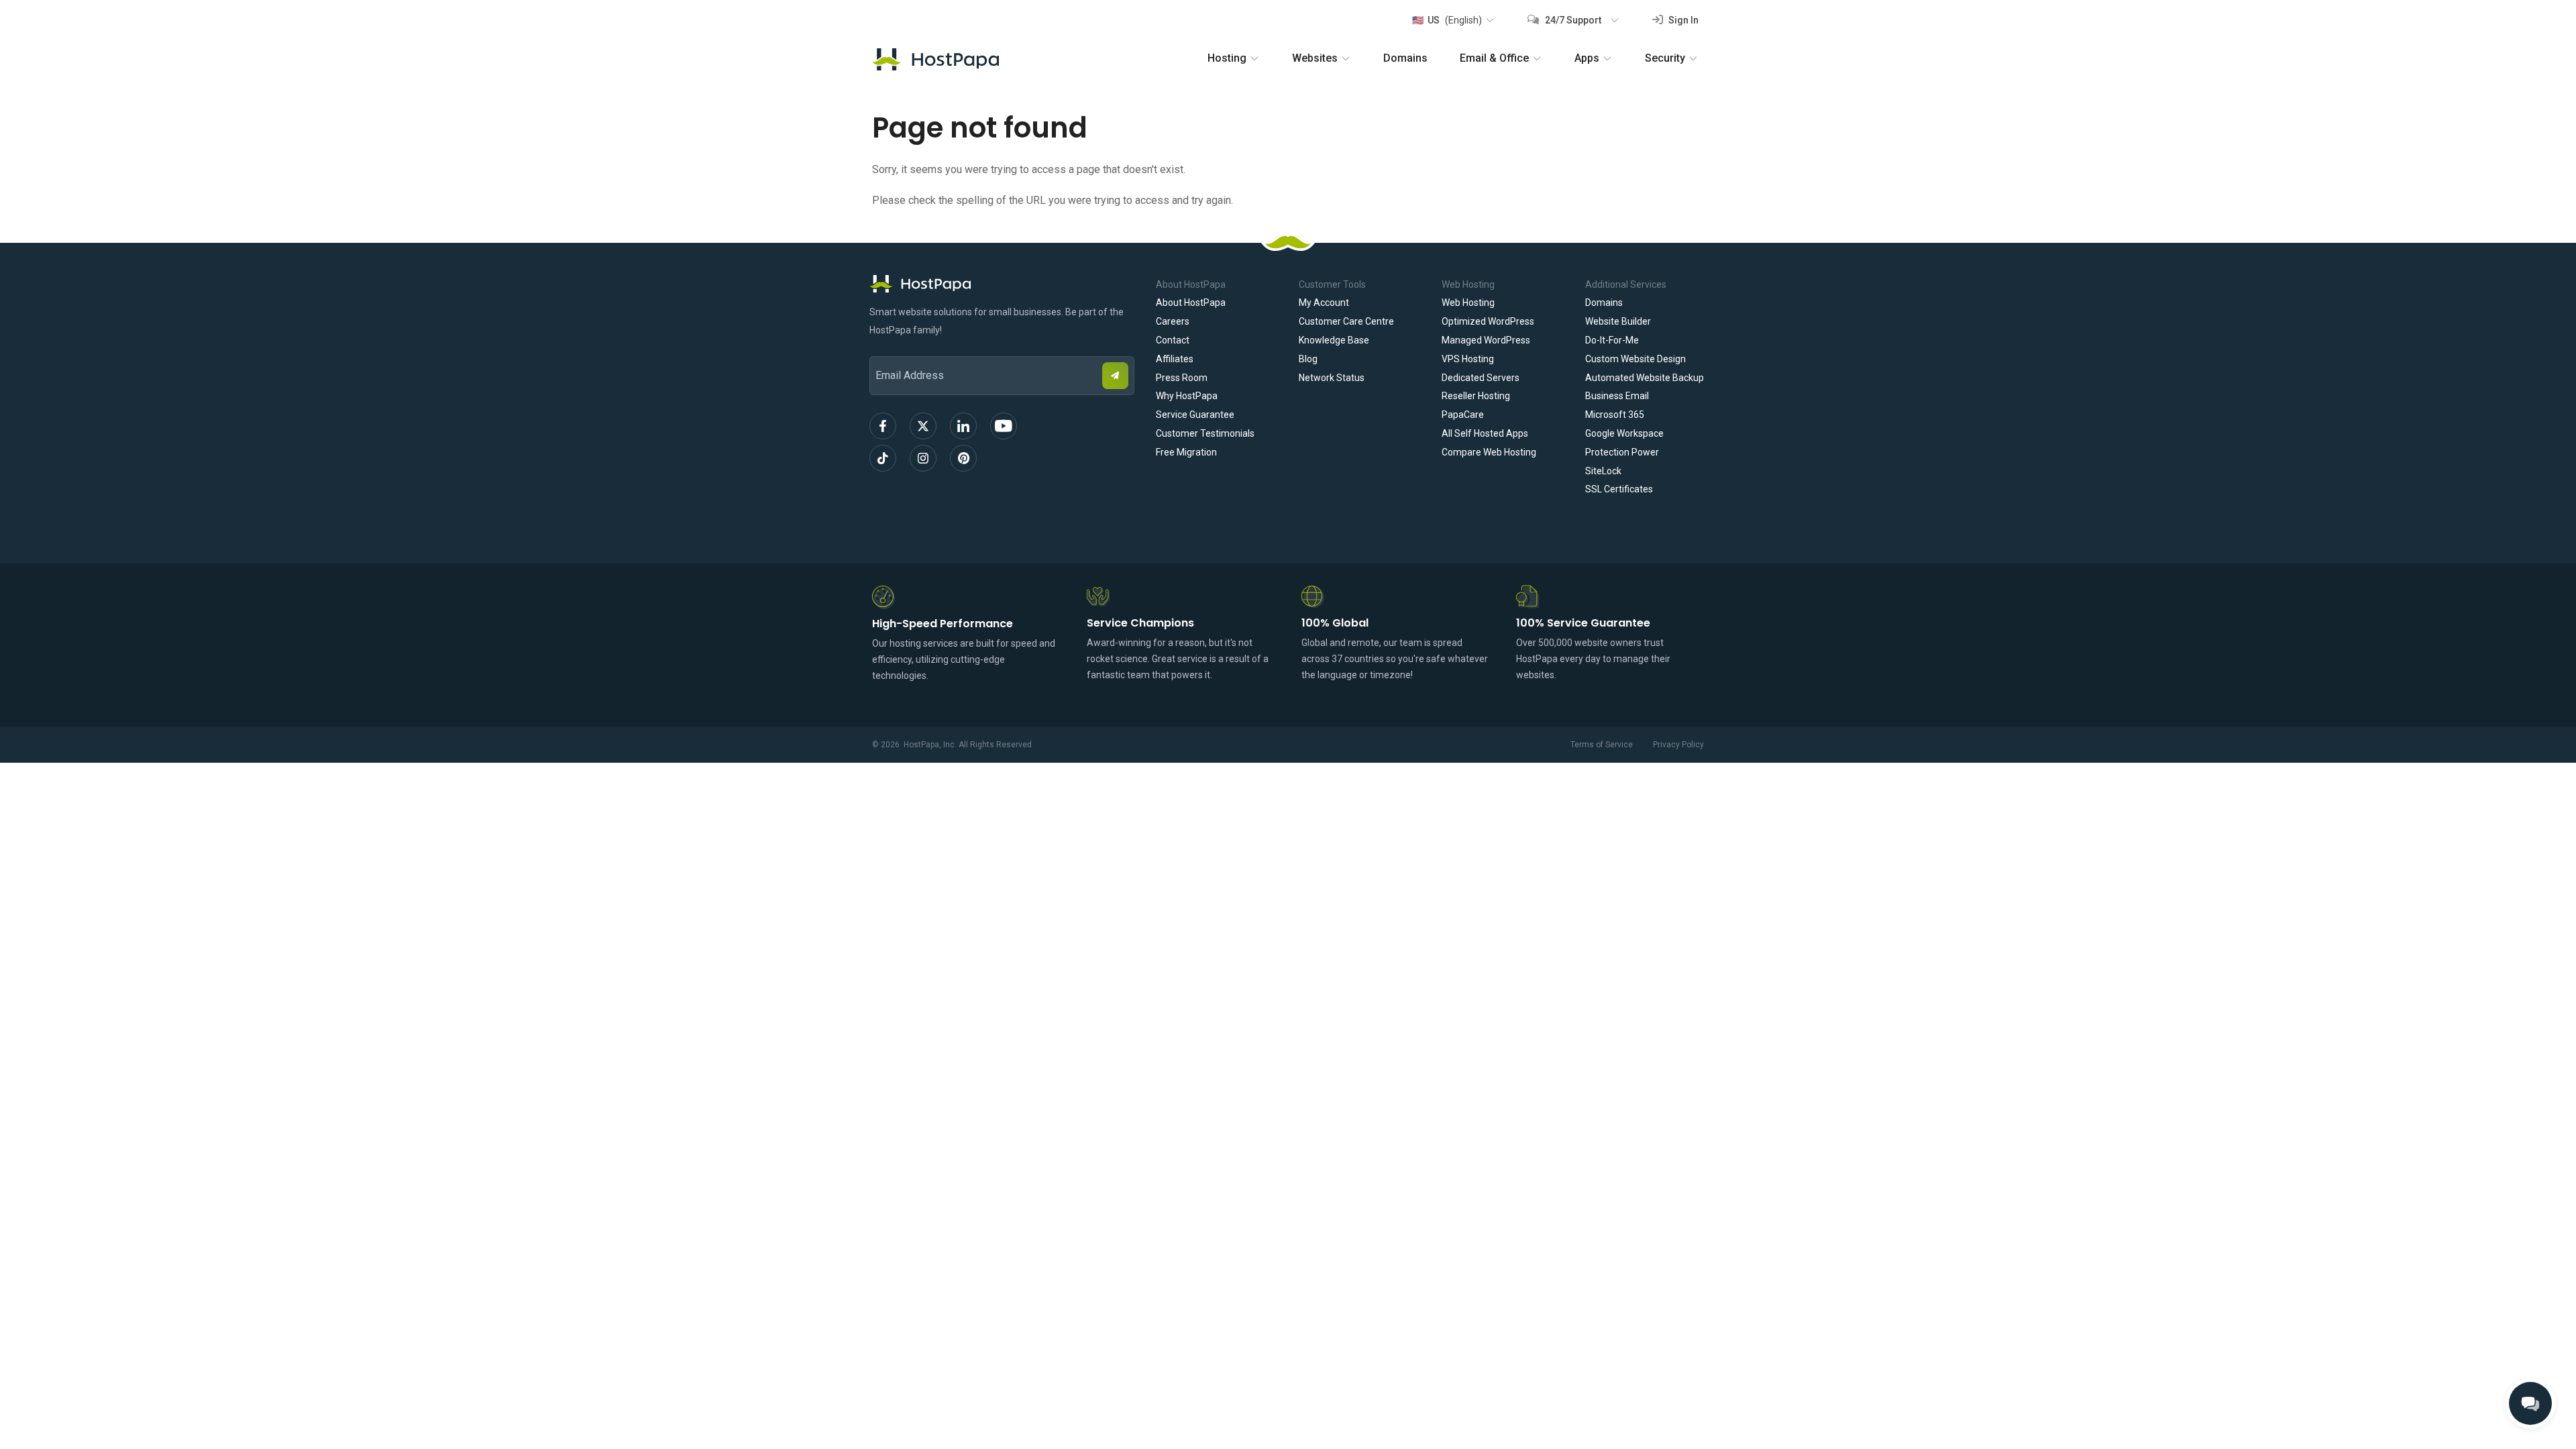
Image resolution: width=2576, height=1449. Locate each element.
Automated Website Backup (1645, 378)
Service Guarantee (1195, 415)
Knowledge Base (1334, 340)
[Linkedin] (963, 426)
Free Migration (1186, 452)
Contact (1173, 340)
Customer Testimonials (1205, 433)
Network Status (1332, 378)
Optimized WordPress (1488, 321)
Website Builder (1618, 321)
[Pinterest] (963, 458)
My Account (1324, 303)
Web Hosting (1468, 303)
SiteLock (1603, 471)
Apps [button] (1587, 58)
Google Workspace (1624, 433)
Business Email (1617, 396)
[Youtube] (1004, 426)
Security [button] (1665, 58)
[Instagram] (923, 458)
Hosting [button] (1227, 58)
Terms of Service (1602, 745)
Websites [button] (1315, 58)
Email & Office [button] (1494, 58)
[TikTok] (883, 458)
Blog (1308, 359)
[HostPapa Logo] (1002, 284)
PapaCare (1463, 415)
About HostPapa (1191, 303)
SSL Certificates (1619, 489)
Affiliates (1175, 359)
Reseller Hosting (1476, 396)
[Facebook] (883, 426)
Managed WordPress (1486, 340)
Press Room (1182, 378)
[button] (1453, 20)
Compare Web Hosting (1489, 452)
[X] (923, 426)
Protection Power (1622, 452)
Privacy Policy (1678, 745)
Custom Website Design (1635, 359)
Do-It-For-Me (1612, 340)
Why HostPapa (1187, 396)
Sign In (1682, 20)
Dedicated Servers (1481, 378)
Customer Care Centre (1346, 321)
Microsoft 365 (1615, 415)
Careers (1173, 321)
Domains (1405, 58)
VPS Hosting (1468, 359)
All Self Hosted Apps (1485, 433)
